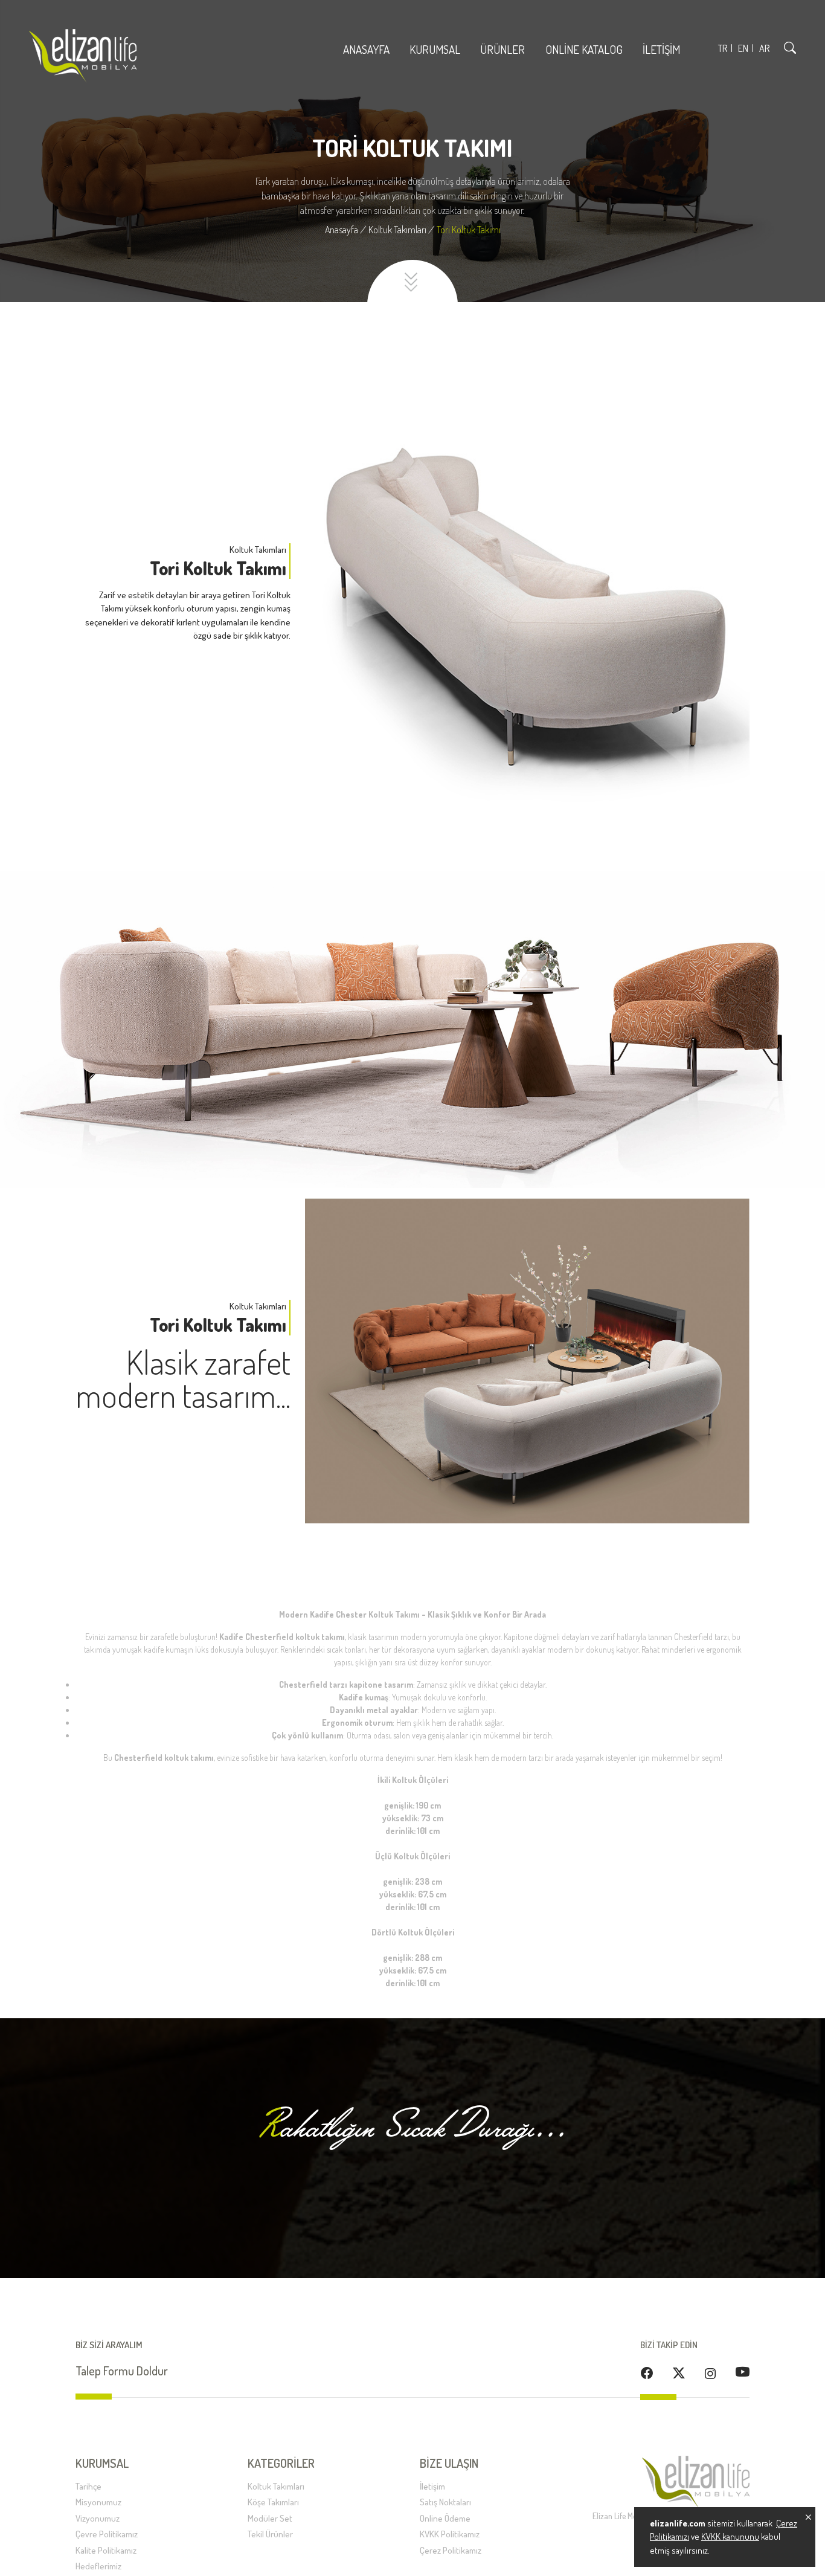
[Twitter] (679, 2372)
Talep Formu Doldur (122, 2371)
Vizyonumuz (98, 2518)
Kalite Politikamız (106, 2550)
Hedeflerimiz (98, 2566)
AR (764, 48)
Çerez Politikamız (451, 2550)
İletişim (661, 49)
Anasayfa (366, 49)
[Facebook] (647, 2372)
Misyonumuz (98, 2502)
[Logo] (83, 56)
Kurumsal (435, 49)
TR (723, 48)
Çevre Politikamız (107, 2534)
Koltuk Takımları (276, 2486)
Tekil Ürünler (270, 2534)
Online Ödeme (445, 2518)
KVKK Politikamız (450, 2534)
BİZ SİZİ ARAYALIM (109, 2345)
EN (743, 48)
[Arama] (790, 47)
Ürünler (504, 49)
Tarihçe (88, 2486)
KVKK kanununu (730, 2536)
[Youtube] (743, 2371)
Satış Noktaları (445, 2502)
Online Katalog (584, 49)
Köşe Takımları (273, 2502)
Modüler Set (270, 2518)
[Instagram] (710, 2373)
